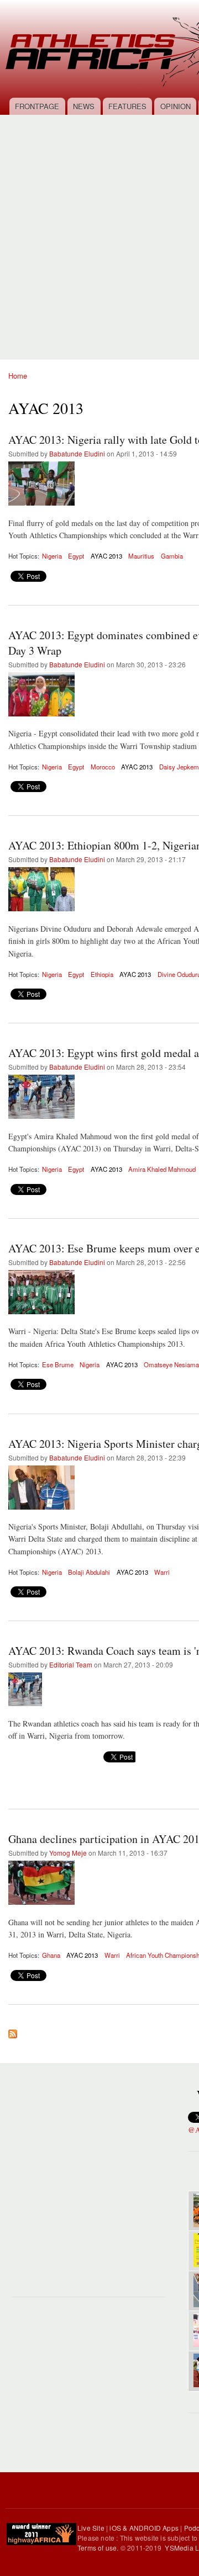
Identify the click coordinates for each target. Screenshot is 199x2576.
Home (18, 376)
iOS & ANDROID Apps (144, 2528)
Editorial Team (71, 1664)
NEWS (84, 106)
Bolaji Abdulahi (89, 1572)
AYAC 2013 (106, 556)
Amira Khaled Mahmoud (162, 1169)
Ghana (51, 1955)
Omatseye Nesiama (171, 1364)
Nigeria (52, 556)
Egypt (76, 556)
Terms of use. (99, 2548)
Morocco (103, 767)
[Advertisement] (99, 231)
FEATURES (127, 106)
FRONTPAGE (37, 106)
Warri (162, 1572)
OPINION (176, 106)
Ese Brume (58, 1364)
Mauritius (141, 556)
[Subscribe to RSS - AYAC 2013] (13, 2031)
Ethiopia (102, 974)
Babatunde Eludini (77, 453)
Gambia (172, 556)
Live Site (91, 2528)
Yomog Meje (68, 1853)
